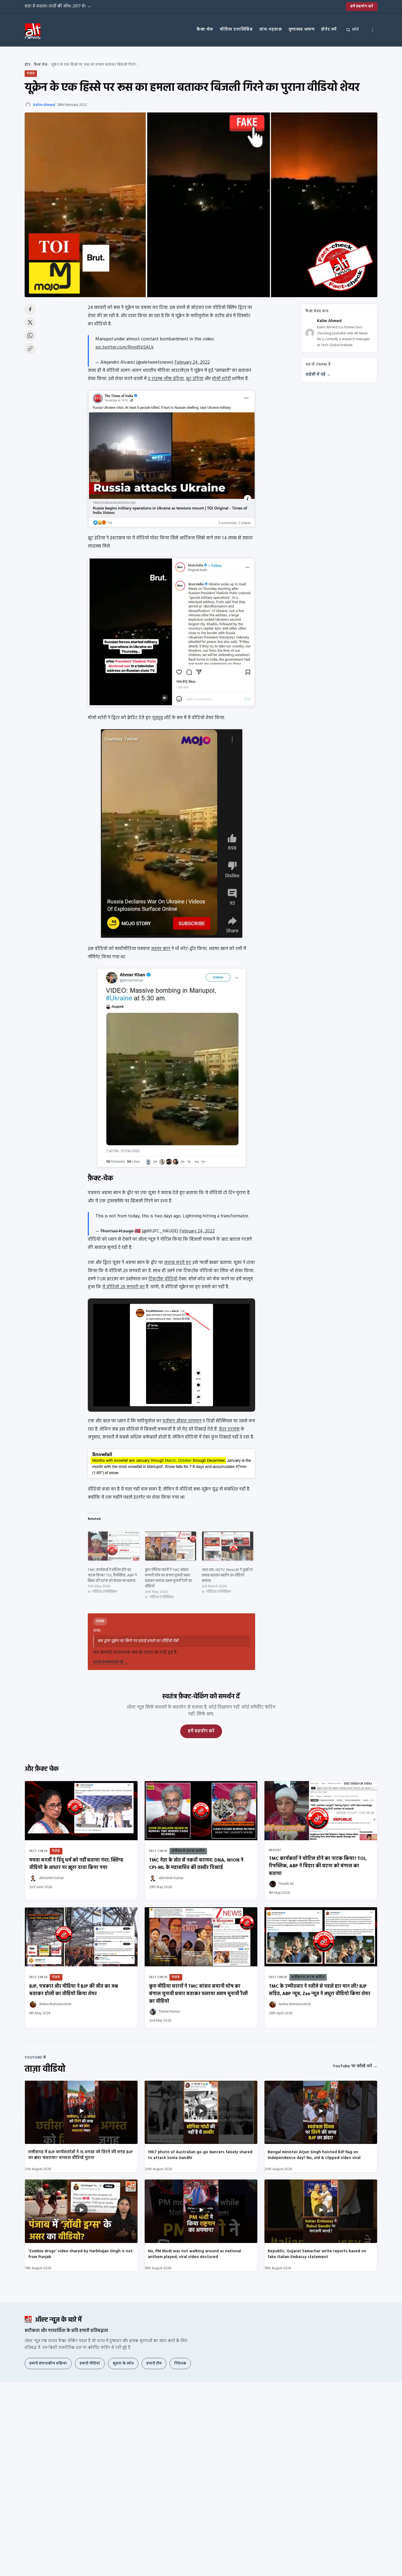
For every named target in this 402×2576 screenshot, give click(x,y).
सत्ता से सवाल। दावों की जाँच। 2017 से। (58, 6)
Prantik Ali (286, 1884)
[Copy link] (30, 349)
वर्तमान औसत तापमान (182, 1421)
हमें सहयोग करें (362, 6)
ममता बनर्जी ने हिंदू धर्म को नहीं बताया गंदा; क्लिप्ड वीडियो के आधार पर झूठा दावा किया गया (76, 1864)
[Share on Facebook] (30, 309)
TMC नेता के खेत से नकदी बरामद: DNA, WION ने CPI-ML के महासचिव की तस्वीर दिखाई (196, 1864)
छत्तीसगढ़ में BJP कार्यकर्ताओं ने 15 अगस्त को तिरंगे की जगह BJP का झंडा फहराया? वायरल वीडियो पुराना (80, 2155)
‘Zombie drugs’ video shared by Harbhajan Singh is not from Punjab (80, 2254)
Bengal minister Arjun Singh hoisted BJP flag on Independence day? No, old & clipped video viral (314, 2155)
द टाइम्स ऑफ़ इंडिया (166, 379)
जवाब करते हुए (178, 1263)
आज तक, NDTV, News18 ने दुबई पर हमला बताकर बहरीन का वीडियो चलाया (227, 1575)
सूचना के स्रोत (123, 2364)
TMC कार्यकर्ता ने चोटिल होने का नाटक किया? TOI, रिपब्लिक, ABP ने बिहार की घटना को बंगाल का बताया (112, 1575)
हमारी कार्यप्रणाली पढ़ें (110, 1662)
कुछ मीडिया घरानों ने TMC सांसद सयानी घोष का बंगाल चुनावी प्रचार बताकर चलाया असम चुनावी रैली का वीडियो (168, 1578)
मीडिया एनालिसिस (236, 30)
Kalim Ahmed (44, 105)
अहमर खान (161, 949)
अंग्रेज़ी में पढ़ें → (318, 375)
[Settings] (372, 30)
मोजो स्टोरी (221, 379)
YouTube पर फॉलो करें (355, 2066)
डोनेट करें (329, 30)
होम (27, 65)
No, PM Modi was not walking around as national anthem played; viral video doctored (194, 2254)
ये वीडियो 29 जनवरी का (123, 1287)
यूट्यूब (158, 718)
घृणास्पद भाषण (302, 30)
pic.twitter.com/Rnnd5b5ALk (125, 347)
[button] (159, 1391)
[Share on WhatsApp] (30, 335)
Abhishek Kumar (51, 1878)
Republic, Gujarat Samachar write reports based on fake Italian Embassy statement (317, 2254)
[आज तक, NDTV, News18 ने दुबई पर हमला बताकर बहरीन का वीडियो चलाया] (228, 1546)
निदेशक (180, 2364)
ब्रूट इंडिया (195, 379)
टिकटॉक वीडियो (163, 1279)
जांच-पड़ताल (270, 30)
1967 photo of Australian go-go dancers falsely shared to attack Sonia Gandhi (200, 2155)
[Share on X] (30, 322)
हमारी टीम (154, 2364)
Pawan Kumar (169, 2012)
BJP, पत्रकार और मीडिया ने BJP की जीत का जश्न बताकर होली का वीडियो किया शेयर (74, 1990)
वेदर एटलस (229, 1429)
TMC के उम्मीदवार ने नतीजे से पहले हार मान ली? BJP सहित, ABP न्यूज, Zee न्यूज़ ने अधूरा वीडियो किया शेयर (320, 1990)
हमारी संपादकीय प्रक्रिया (48, 2364)
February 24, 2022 (192, 362)
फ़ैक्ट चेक (205, 30)
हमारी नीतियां (90, 2364)
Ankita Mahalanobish (55, 2004)
